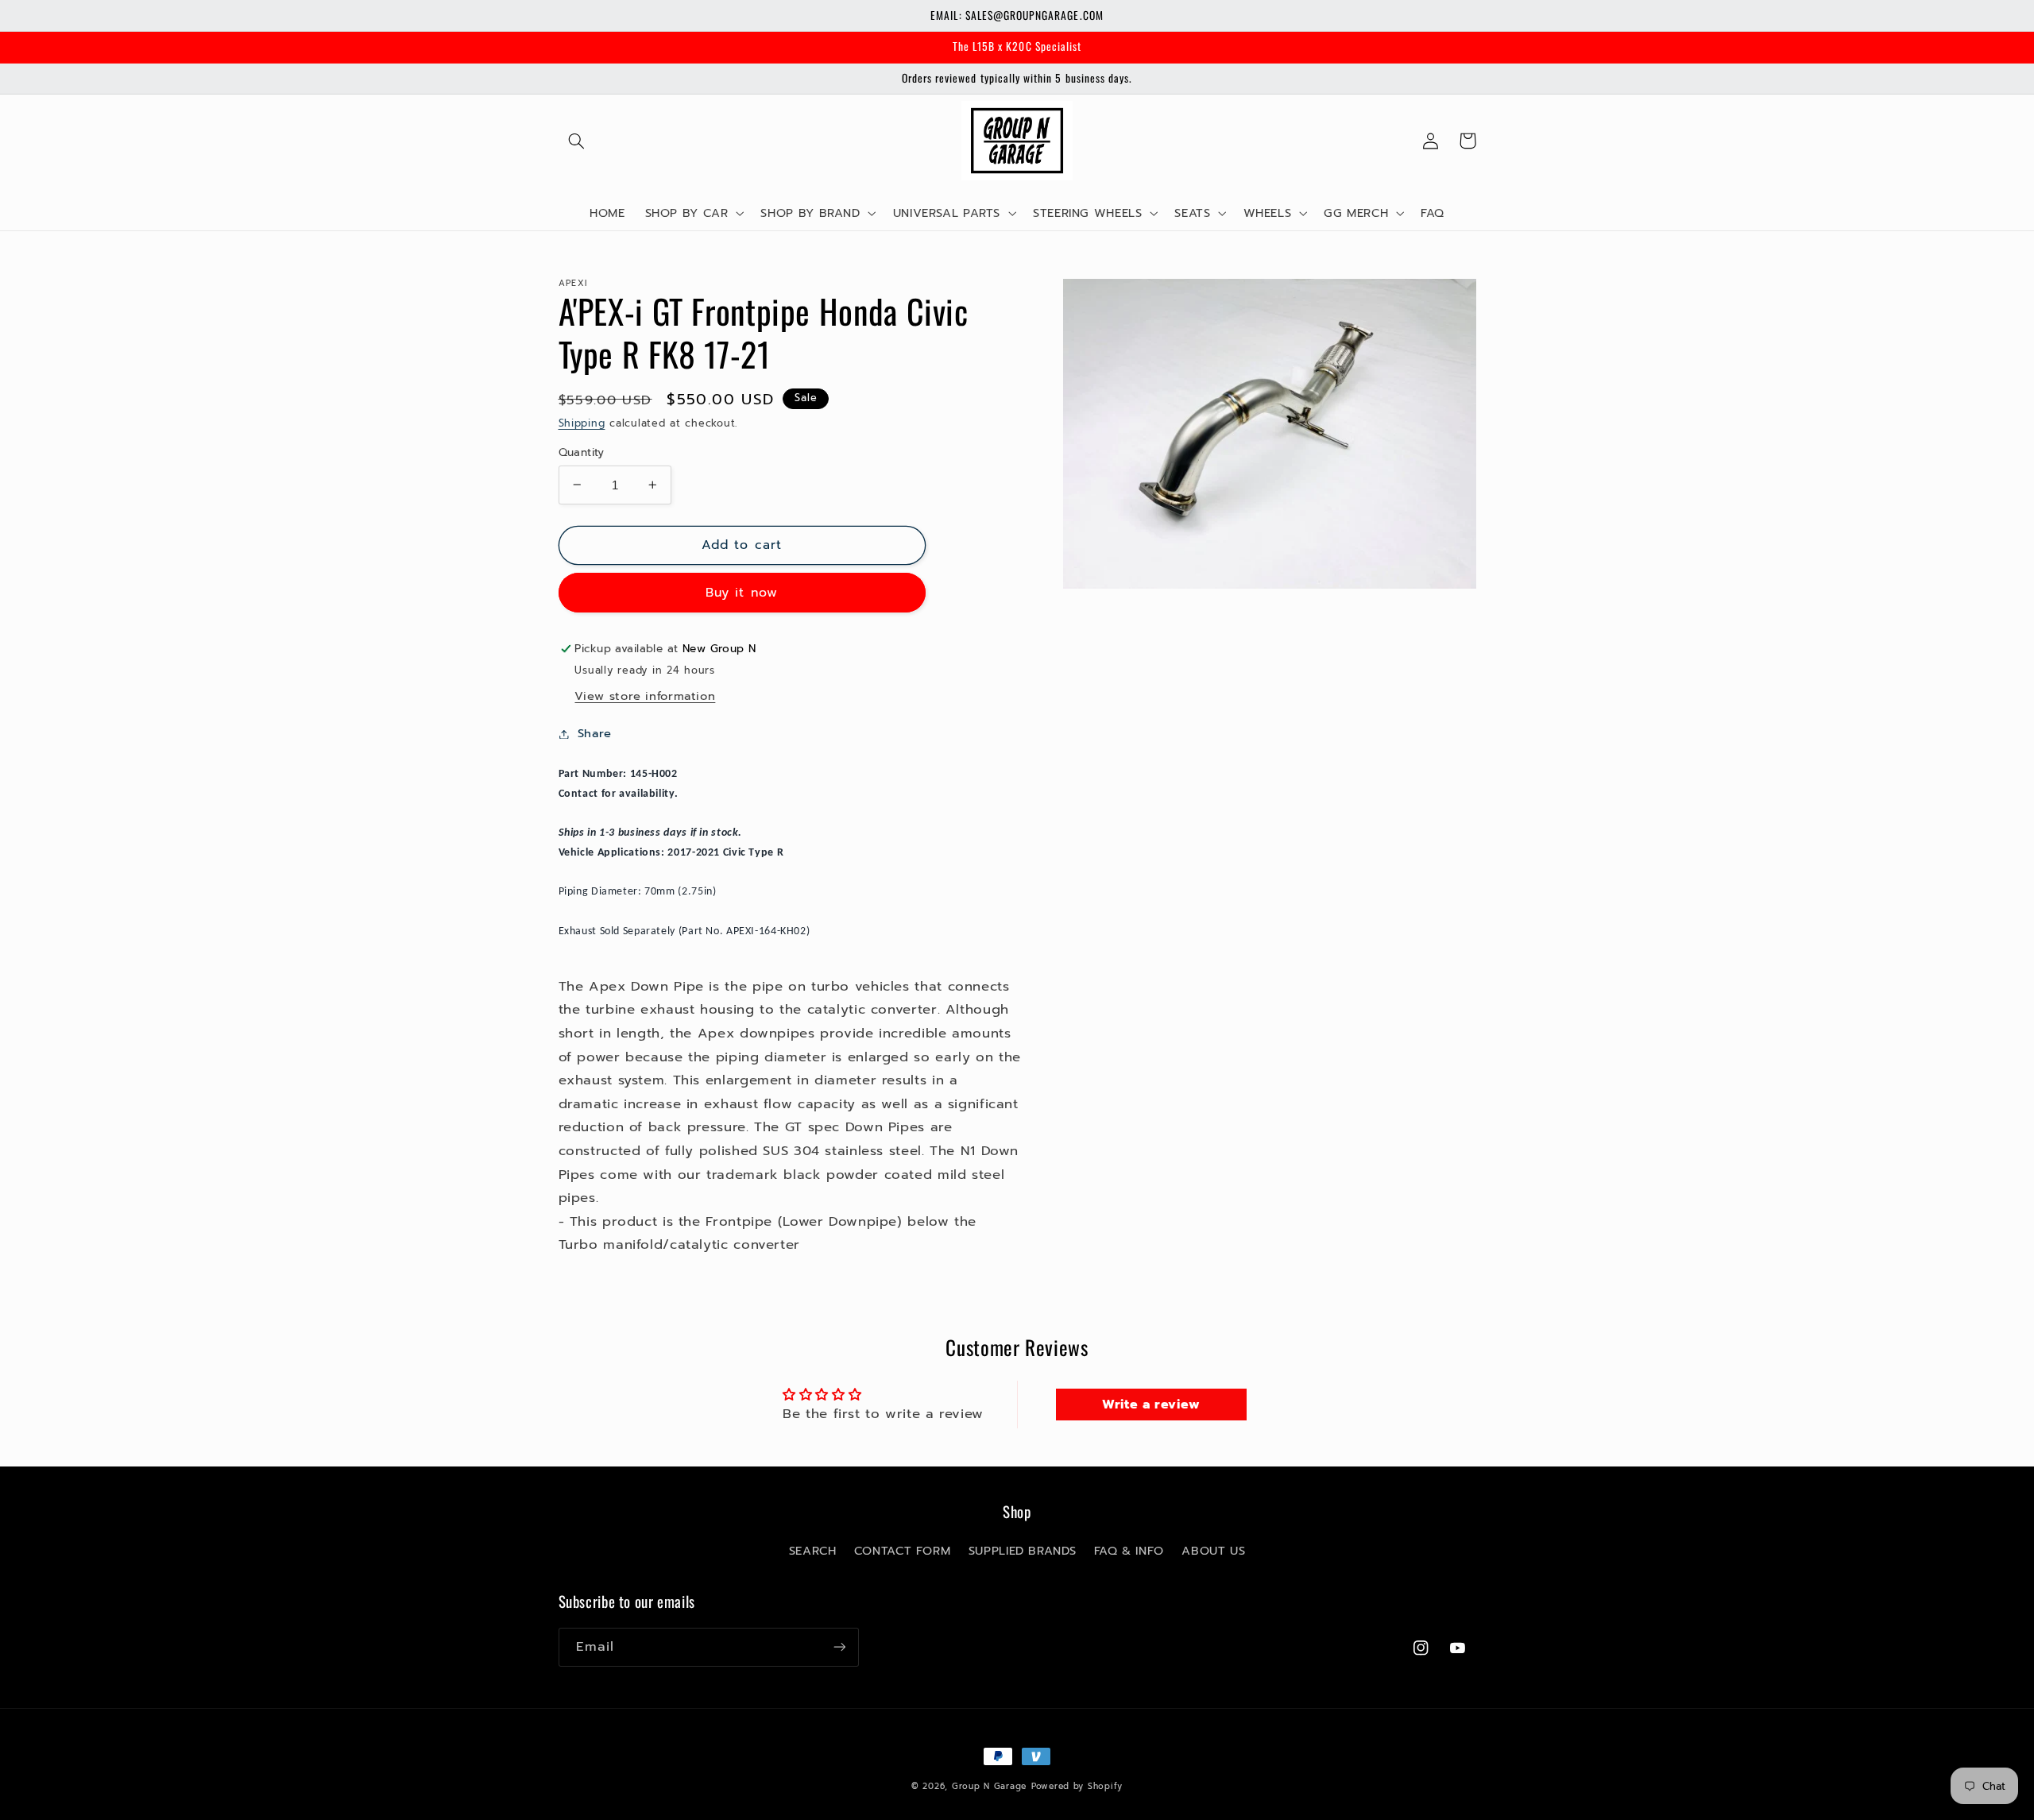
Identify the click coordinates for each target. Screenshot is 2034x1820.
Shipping (582, 423)
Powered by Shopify (1077, 1786)
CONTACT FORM (903, 1551)
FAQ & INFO (1129, 1551)
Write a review (1151, 1405)
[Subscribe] (839, 1647)
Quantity (582, 452)
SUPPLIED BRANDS (1022, 1551)
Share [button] (595, 733)
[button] (577, 141)
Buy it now (742, 593)
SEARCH (813, 1551)
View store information (645, 696)
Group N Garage (989, 1786)
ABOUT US (1213, 1551)
